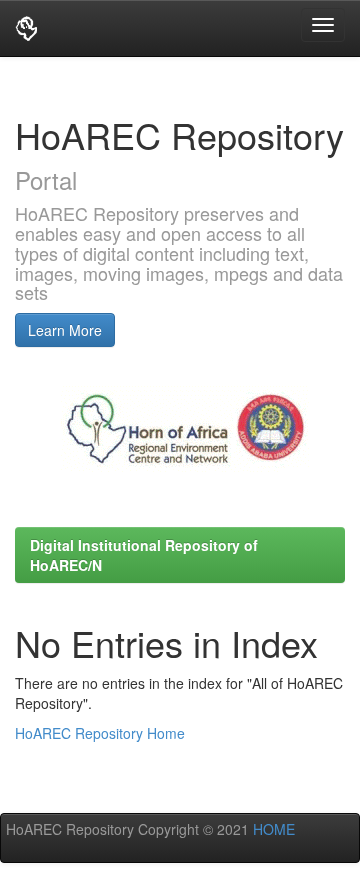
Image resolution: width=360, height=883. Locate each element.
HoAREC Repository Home (100, 733)
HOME (272, 829)
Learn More (65, 330)
